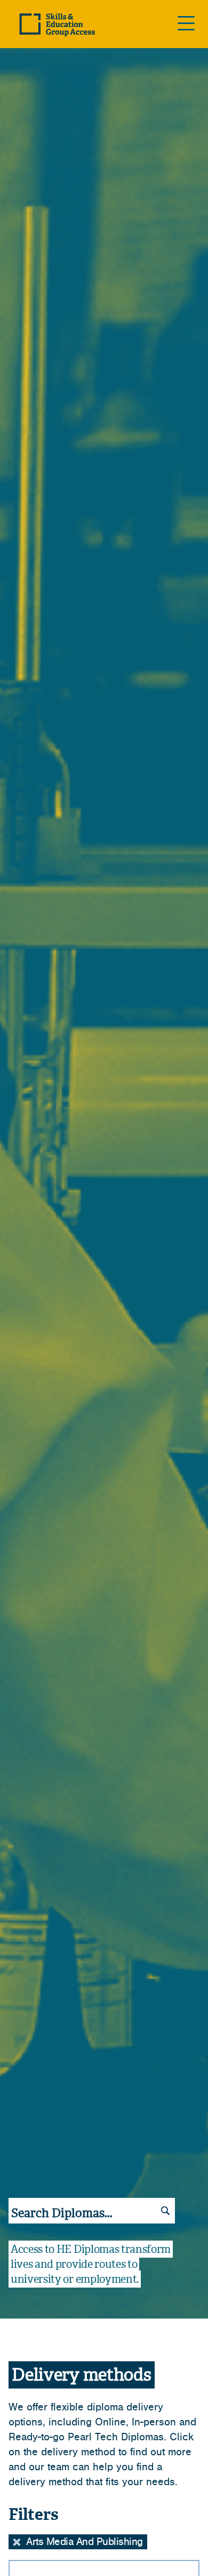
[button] (17, 2542)
